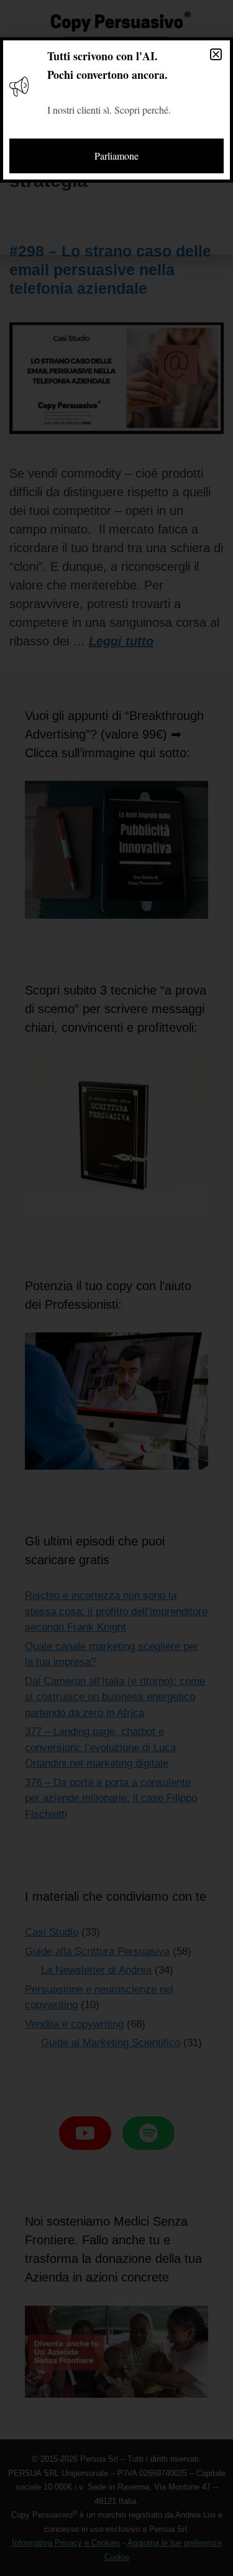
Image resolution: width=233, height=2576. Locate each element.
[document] (116, 1288)
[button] (216, 54)
